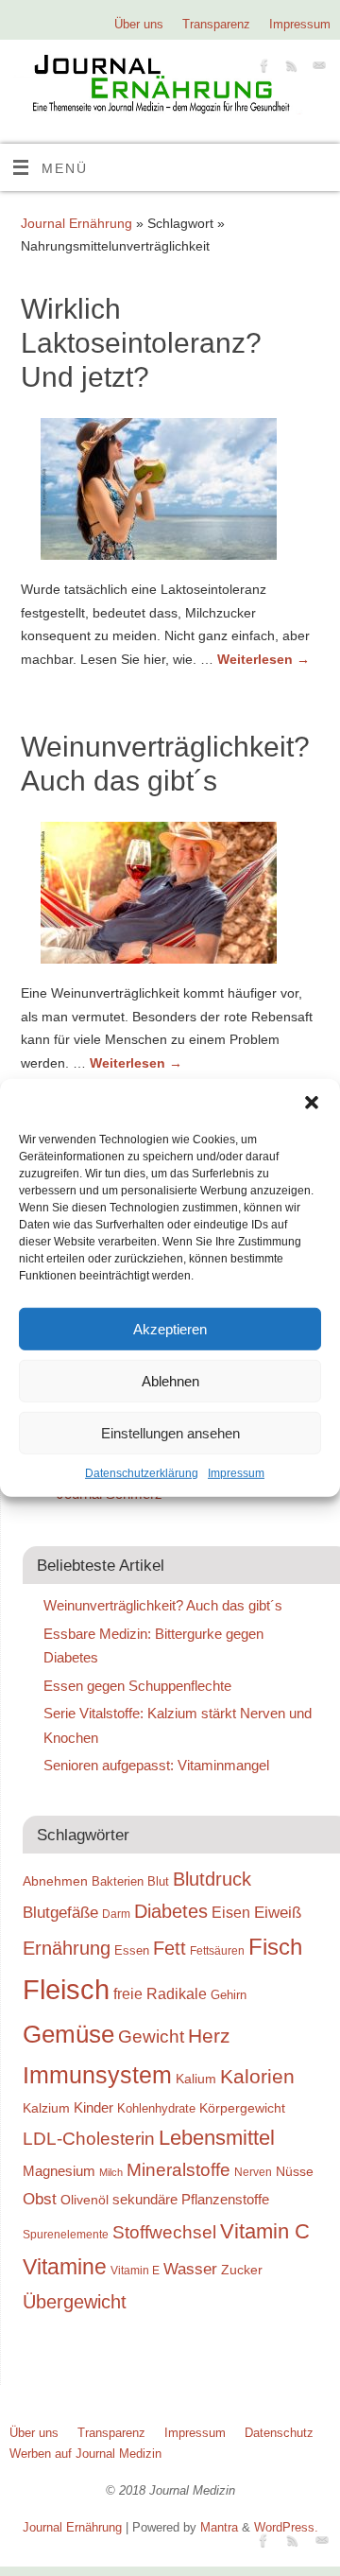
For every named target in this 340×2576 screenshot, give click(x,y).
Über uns (139, 24)
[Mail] (317, 69)
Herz (209, 2036)
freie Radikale (160, 1993)
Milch (111, 2172)
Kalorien (257, 2077)
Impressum (236, 1473)
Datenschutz (279, 2433)
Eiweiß (278, 1912)
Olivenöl (85, 2200)
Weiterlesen (263, 659)
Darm (116, 1914)
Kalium (196, 2079)
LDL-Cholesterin (89, 2139)
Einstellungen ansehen (170, 1432)
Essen (132, 1950)
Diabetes (171, 1911)
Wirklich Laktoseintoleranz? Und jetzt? (141, 343)
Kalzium (46, 2108)
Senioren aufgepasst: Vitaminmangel (156, 1765)
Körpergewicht (242, 2108)
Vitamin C (265, 2231)
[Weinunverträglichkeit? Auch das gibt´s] (170, 896)
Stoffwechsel (164, 2232)
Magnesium (59, 2171)
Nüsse (295, 2171)
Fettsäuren (217, 1950)
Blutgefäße (60, 1912)
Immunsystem (97, 2075)
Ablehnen (170, 1380)
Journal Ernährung (76, 223)
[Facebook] (262, 69)
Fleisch (66, 1989)
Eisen (231, 1912)
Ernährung (67, 1948)
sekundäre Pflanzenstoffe (191, 2199)
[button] (312, 1103)
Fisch (275, 1947)
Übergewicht (75, 2302)
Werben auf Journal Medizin (85, 2454)
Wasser (190, 2269)
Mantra (219, 2527)
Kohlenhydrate (156, 2108)
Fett (170, 1948)
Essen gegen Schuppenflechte (137, 1686)
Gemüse (68, 2034)
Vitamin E (135, 2270)
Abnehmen (55, 1881)
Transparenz (216, 24)
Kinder (93, 2107)
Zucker (242, 2270)
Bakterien (118, 1881)
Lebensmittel (217, 2138)
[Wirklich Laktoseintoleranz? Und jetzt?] (170, 493)
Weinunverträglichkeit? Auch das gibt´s (163, 1605)
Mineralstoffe (178, 2170)
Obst (40, 2199)
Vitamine (65, 2267)
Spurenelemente (66, 2234)
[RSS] (289, 69)
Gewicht (151, 2036)
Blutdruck (212, 1879)
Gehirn (229, 1995)
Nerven (253, 2172)
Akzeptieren (170, 1328)
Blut (158, 1881)
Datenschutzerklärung (142, 1473)
